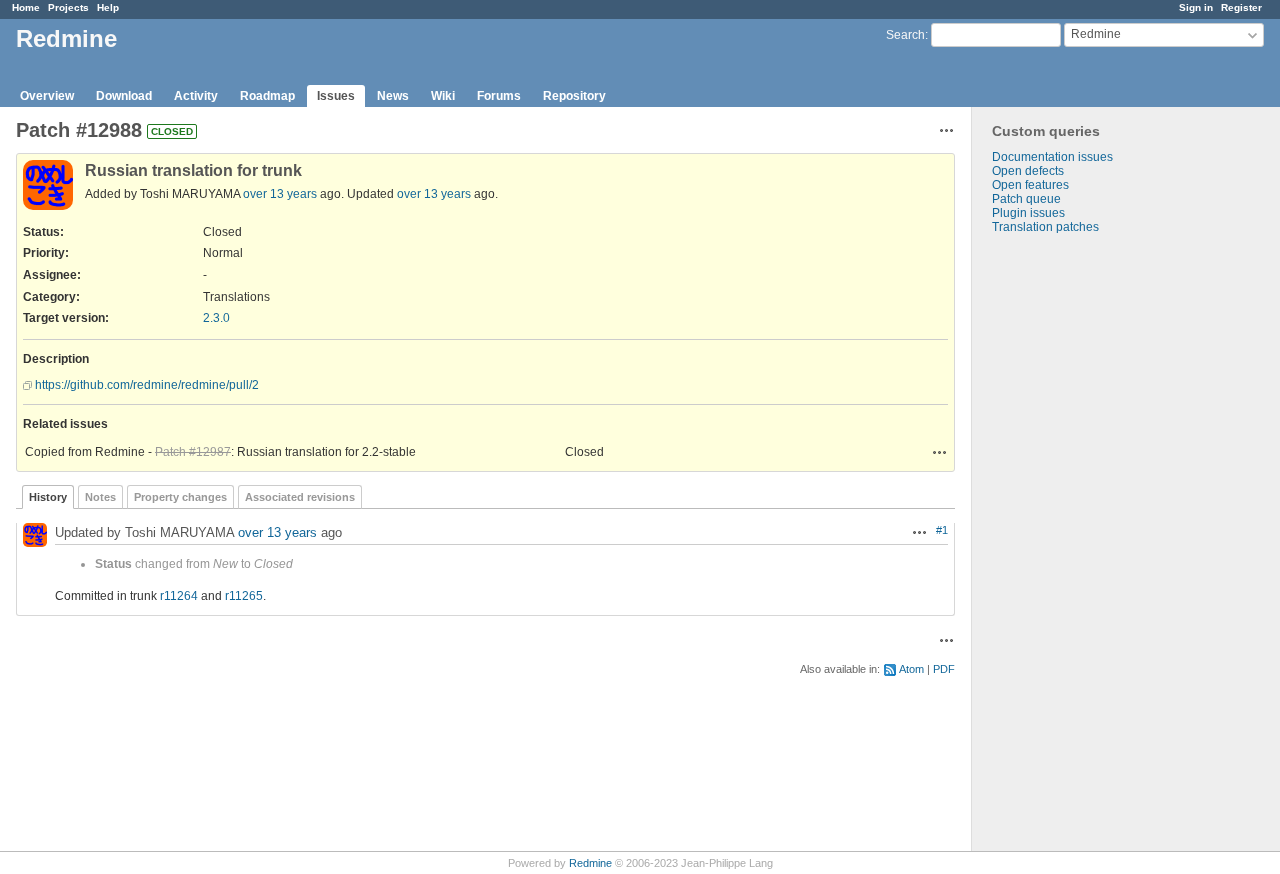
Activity (196, 96)
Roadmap (267, 96)
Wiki (443, 96)
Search (905, 35)
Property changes (180, 497)
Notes (100, 497)
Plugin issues (1028, 213)
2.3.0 (216, 318)
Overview (47, 96)
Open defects (1028, 171)
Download (124, 96)
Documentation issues (1052, 157)
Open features (1030, 185)
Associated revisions (300, 497)
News (393, 96)
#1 (942, 530)
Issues (336, 96)
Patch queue (1026, 199)
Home (26, 7)
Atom (911, 669)
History (48, 497)
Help (108, 7)
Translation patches (1045, 227)
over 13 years (280, 194)
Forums (499, 96)
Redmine (590, 863)
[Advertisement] (1072, 548)
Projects (68, 7)
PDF (944, 669)
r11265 (244, 596)
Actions (940, 452)
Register (1241, 7)
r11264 (179, 596)
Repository (574, 96)
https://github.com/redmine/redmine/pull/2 (147, 385)
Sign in (1196, 7)
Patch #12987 (193, 452)
